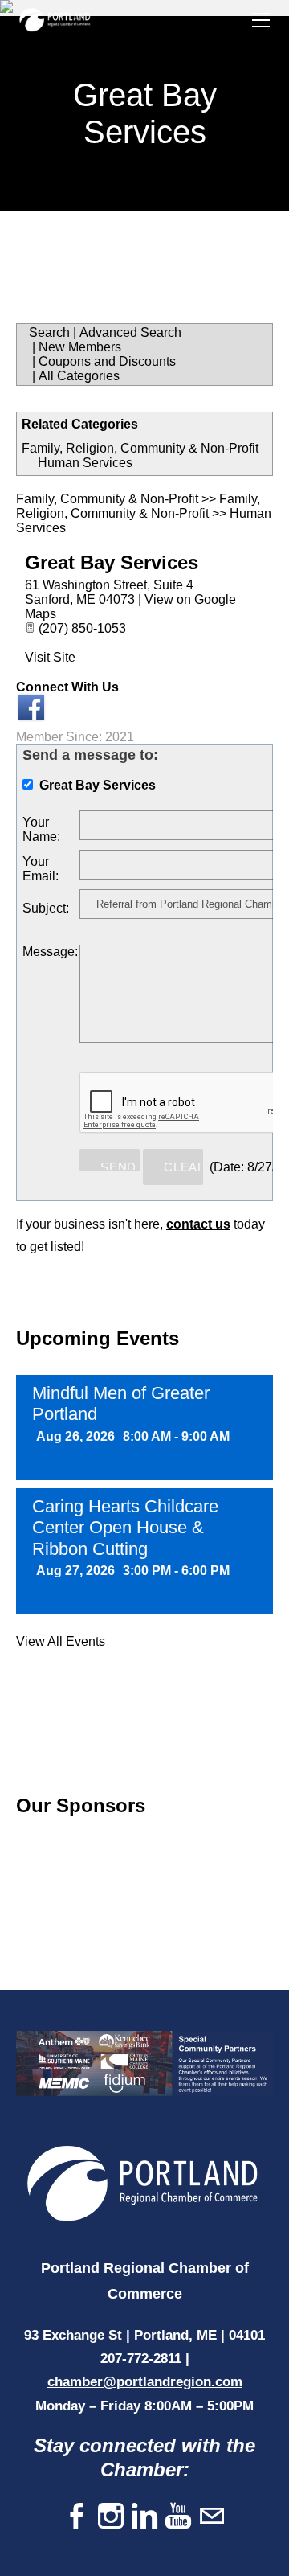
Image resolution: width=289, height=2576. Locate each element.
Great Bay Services (112, 562)
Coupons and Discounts (107, 361)
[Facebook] (77, 2517)
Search (49, 332)
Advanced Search (130, 332)
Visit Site (50, 657)
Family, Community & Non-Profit (107, 499)
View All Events (61, 1641)
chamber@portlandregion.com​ (145, 2382)
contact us (198, 1224)
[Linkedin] (144, 2517)
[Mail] (212, 2517)
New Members (80, 347)
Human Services (85, 463)
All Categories (79, 376)
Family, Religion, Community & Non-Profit (140, 448)
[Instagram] (111, 2517)
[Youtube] (178, 2517)
